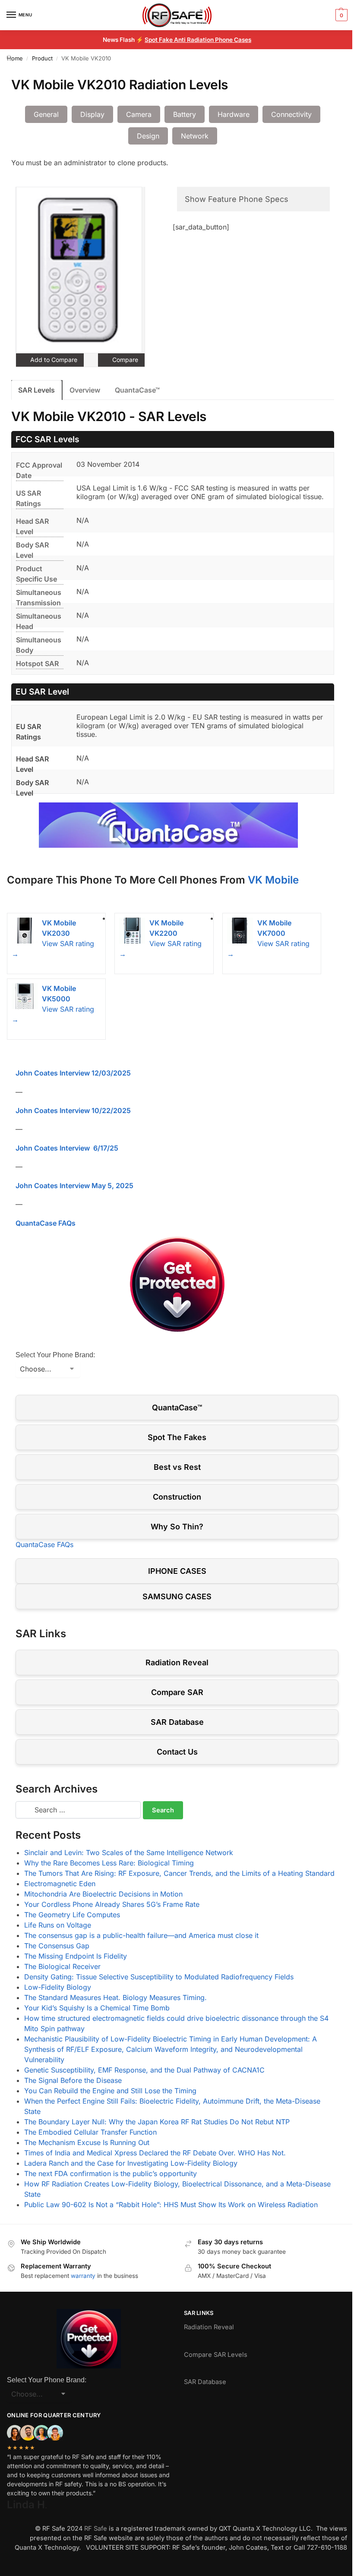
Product (42, 58)
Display (92, 114)
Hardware (234, 114)
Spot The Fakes (177, 1437)
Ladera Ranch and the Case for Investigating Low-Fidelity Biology (131, 2163)
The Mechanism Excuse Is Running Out (87, 2142)
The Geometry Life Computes (72, 1915)
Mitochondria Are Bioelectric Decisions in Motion (103, 1894)
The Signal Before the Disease (73, 2080)
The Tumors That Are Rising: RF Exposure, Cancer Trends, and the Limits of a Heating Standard (179, 1873)
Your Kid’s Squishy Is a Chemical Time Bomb (97, 2008)
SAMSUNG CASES (177, 1596)
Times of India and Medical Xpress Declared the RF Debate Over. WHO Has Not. (155, 2153)
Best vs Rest (177, 1467)
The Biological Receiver (62, 1966)
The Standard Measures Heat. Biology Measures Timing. (115, 1997)
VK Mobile (273, 880)
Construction (177, 1497)
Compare (124, 360)
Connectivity (291, 114)
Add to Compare (53, 360)
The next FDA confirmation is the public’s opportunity (111, 2173)
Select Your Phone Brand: (55, 1355)
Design (148, 136)
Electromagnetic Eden (60, 1884)
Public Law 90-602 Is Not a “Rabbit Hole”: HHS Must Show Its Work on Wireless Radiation (171, 2205)
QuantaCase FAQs (46, 1223)
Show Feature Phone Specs (237, 199)
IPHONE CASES (177, 1571)
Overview (85, 390)
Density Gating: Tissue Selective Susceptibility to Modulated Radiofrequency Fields (159, 1977)
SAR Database (177, 1722)
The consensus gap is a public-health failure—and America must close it (141, 1935)
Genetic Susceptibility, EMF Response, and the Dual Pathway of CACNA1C (144, 2070)
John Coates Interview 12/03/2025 (73, 1073)
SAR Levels (36, 390)
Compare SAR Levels (216, 2355)
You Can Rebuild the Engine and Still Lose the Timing (110, 2091)
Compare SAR (177, 1692)
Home (15, 58)
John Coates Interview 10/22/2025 (73, 1110)
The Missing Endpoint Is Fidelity (76, 1956)
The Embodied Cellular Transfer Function (90, 2132)
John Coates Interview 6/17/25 (67, 1148)
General (46, 114)
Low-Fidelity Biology (58, 1987)
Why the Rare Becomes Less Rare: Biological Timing (109, 1863)
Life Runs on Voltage (58, 1925)
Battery (185, 114)
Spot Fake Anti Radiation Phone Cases (198, 40)
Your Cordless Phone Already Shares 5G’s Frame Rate (112, 1904)
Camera (139, 114)
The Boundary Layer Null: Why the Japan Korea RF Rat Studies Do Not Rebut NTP (157, 2122)
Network (195, 136)
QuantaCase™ (137, 390)
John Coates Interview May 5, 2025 (74, 1186)
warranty (83, 2276)
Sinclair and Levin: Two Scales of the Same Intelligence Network (129, 1853)
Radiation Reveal (177, 1662)
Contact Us (177, 1752)
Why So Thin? (177, 1527)
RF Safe (96, 2529)
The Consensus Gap (57, 1946)
